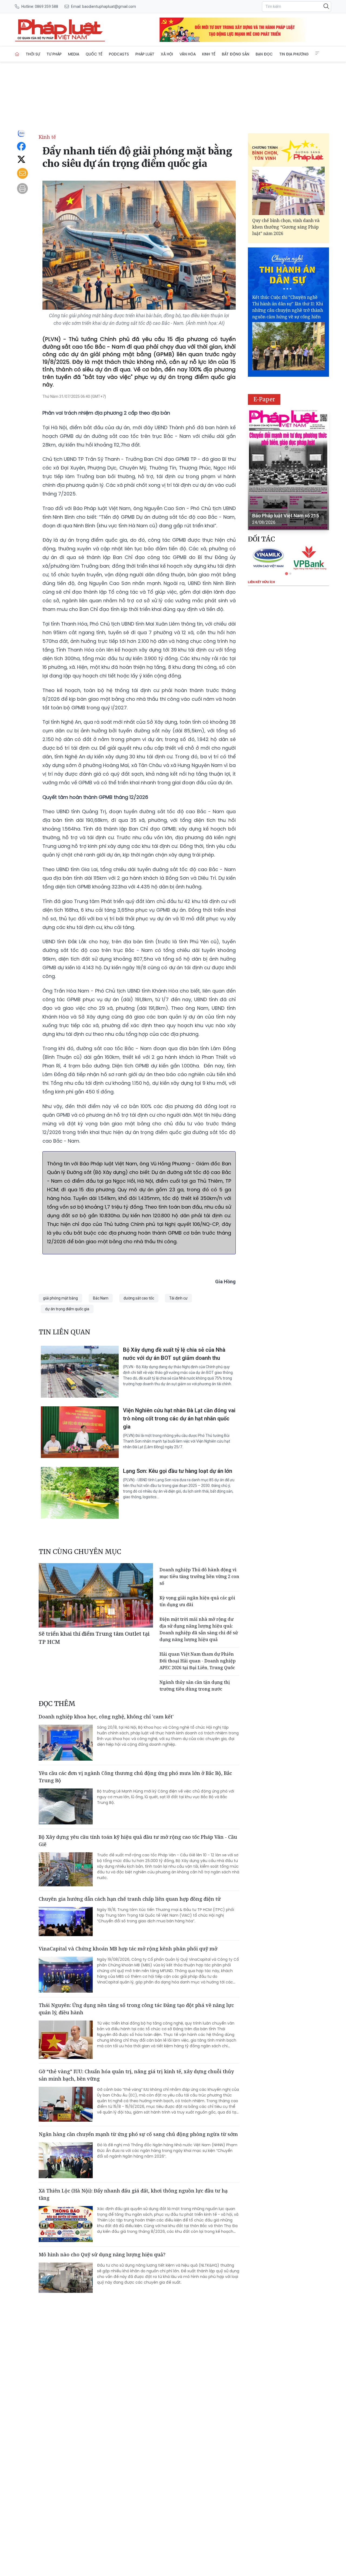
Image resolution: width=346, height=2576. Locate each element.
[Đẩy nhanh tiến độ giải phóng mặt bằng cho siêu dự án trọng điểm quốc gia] (60, 30)
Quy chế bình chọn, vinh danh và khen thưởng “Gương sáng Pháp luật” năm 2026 (286, 227)
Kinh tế (209, 54)
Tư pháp (54, 54)
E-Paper (264, 399)
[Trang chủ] (17, 54)
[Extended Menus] (317, 53)
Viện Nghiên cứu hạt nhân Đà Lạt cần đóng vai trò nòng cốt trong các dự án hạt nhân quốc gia (179, 1418)
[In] (22, 189)
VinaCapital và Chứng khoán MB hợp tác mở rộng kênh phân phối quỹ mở (128, 1949)
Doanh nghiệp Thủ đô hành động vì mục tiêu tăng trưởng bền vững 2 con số (199, 1576)
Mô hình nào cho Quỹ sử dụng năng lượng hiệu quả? (102, 2254)
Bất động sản (236, 54)
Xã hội (167, 54)
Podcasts (119, 54)
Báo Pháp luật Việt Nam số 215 (286, 516)
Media (74, 54)
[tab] (286, 573)
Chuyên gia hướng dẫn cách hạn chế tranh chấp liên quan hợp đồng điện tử (130, 1899)
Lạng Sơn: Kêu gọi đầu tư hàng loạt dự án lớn (178, 1471)
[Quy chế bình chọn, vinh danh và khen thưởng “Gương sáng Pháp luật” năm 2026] (288, 191)
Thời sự (33, 54)
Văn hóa (188, 54)
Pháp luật (145, 54)
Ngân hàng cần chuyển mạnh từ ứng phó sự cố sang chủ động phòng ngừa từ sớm (138, 2134)
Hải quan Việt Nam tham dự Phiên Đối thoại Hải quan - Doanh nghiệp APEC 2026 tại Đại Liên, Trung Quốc (198, 1661)
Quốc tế (94, 54)
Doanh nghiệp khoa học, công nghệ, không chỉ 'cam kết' (106, 1717)
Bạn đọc (264, 54)
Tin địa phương (294, 54)
